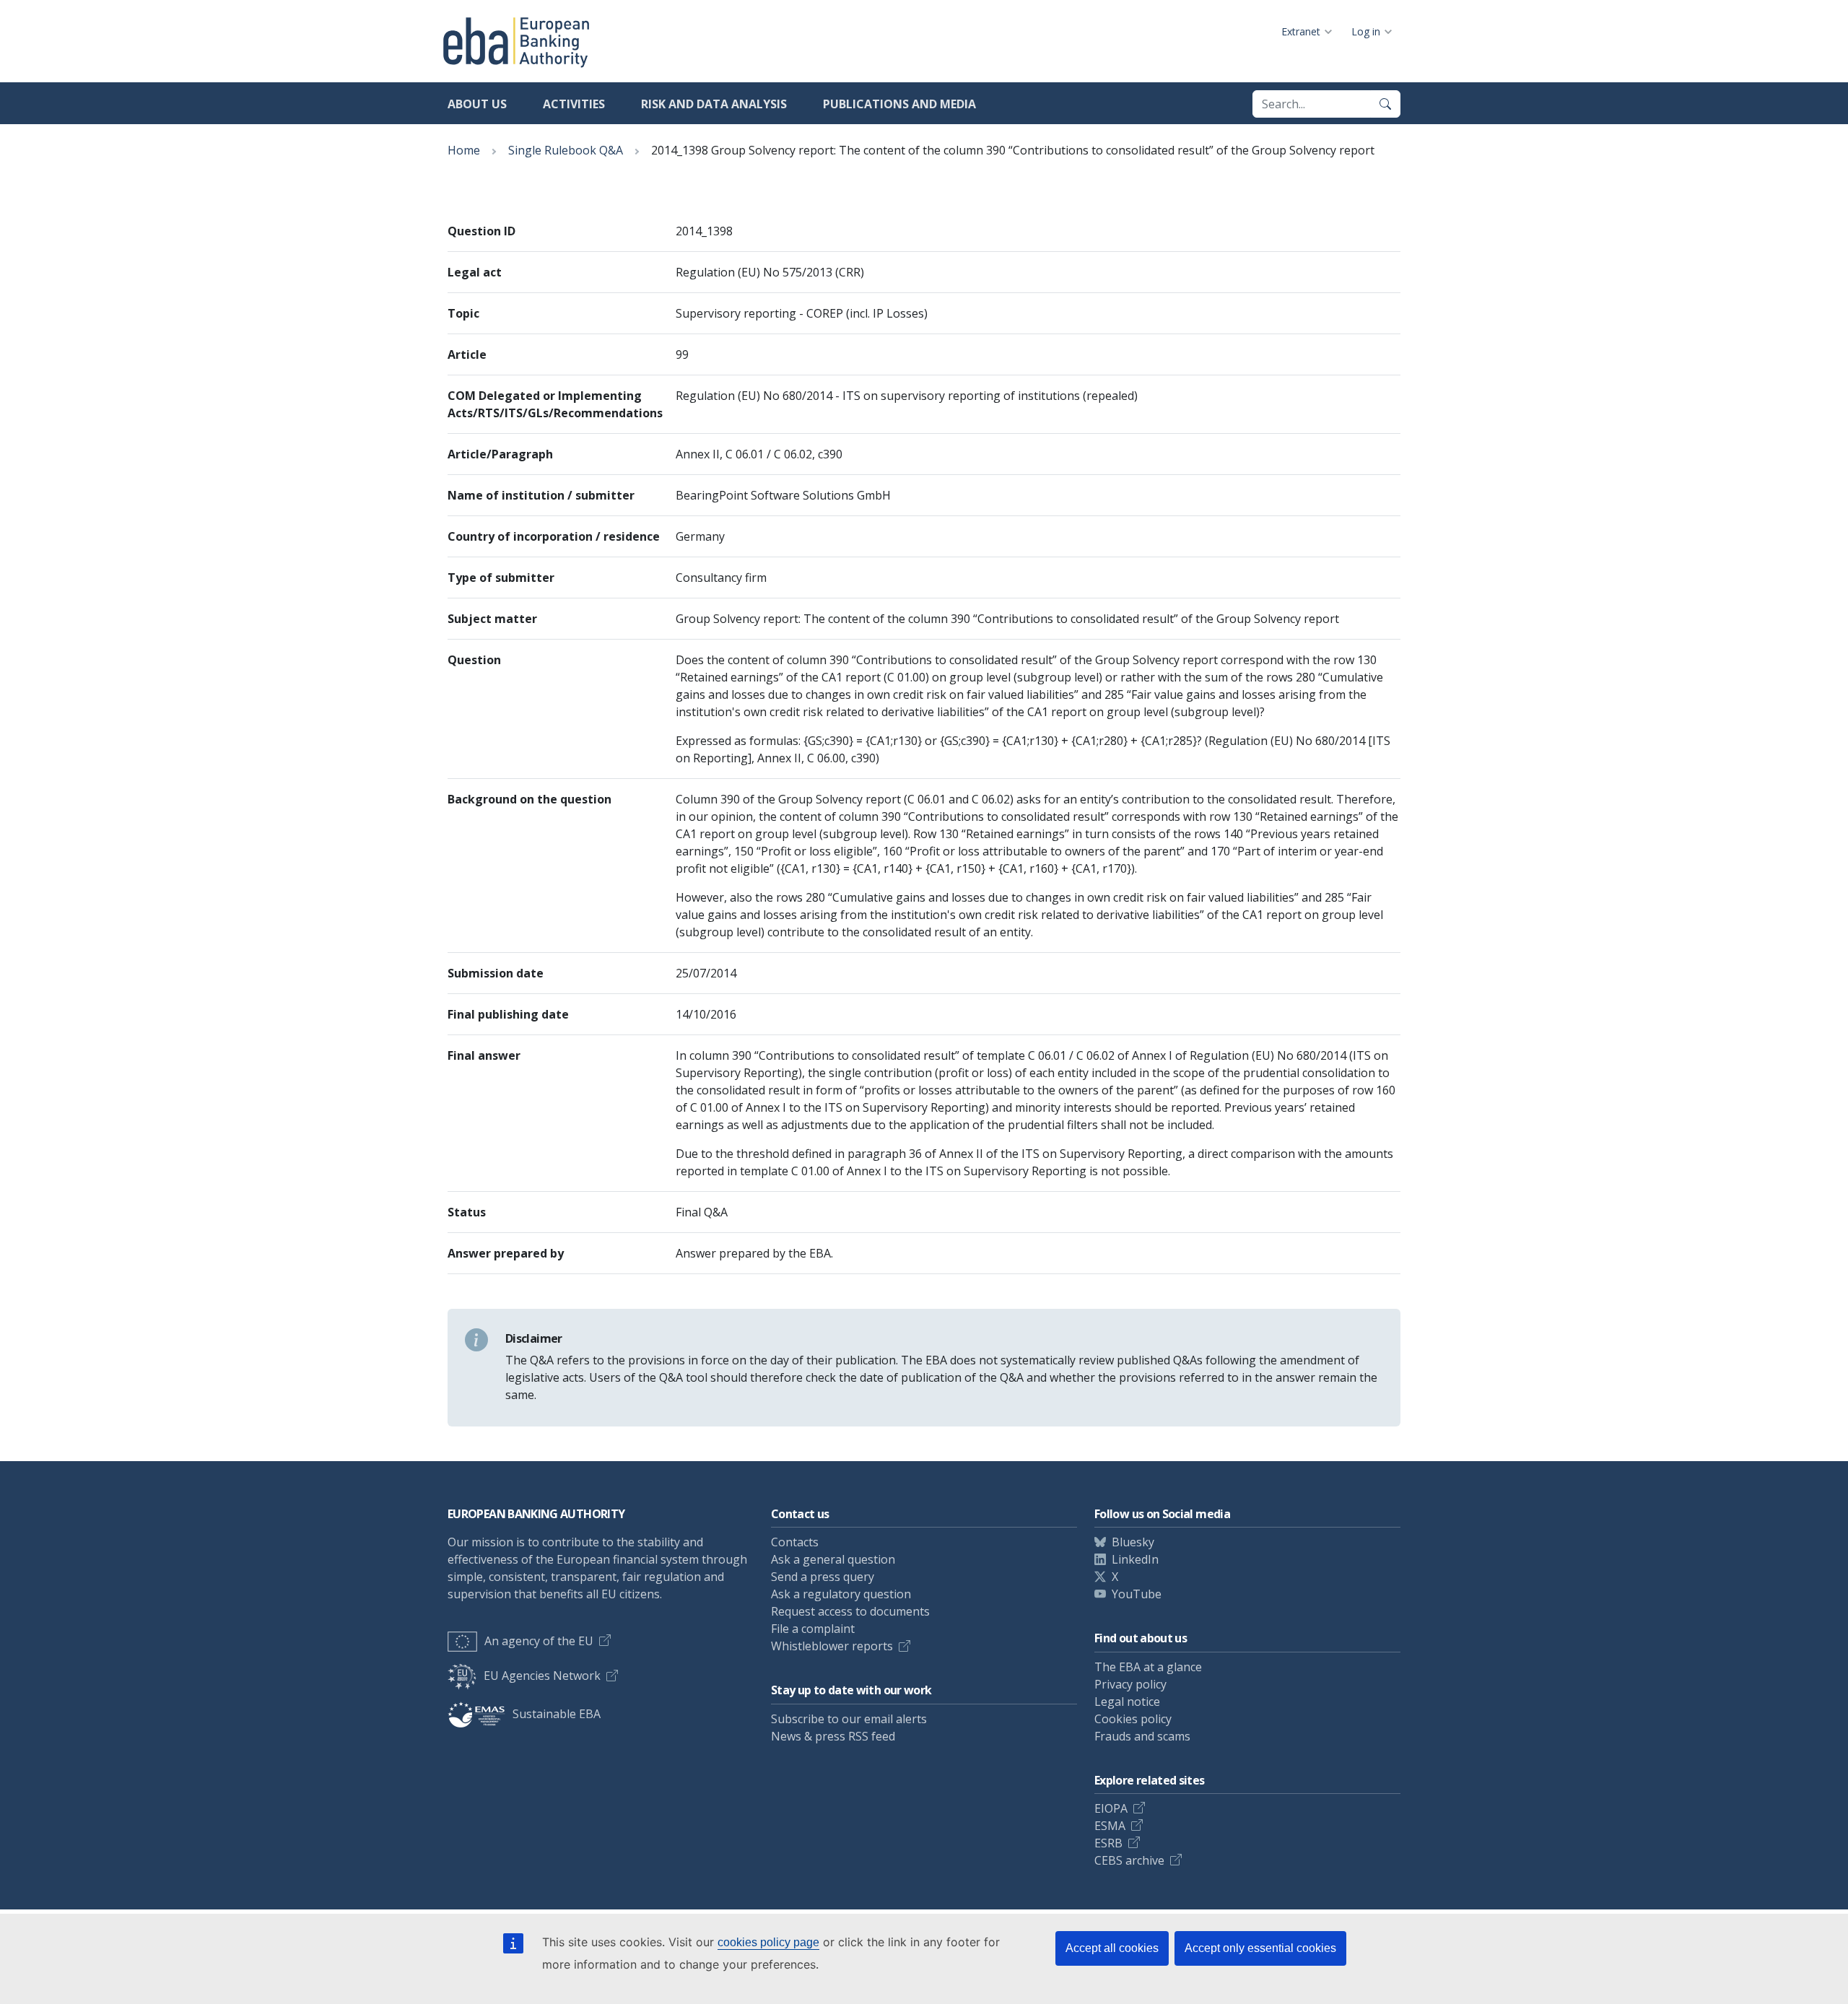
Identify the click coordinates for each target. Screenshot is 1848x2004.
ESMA (1110, 1826)
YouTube (1137, 1594)
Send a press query (823, 1577)
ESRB (1108, 1843)
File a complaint (813, 1629)
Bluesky (1133, 1542)
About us (477, 104)
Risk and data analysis (714, 104)
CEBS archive (1129, 1860)
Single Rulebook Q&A (566, 150)
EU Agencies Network (542, 1676)
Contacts (795, 1542)
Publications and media (899, 104)
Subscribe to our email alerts (849, 1719)
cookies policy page (768, 1942)
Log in (1366, 31)
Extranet (1301, 31)
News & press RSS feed (833, 1736)
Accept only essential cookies (1260, 1948)
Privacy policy (1130, 1684)
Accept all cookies (1112, 1948)
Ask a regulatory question (841, 1594)
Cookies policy (1133, 1719)
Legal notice (1127, 1702)
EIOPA (1111, 1808)
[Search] (1385, 104)
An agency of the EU (539, 1641)
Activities (574, 104)
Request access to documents (850, 1611)
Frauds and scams (1142, 1736)
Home (464, 150)
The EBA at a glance (1148, 1667)
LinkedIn (1135, 1559)
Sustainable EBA (557, 1714)
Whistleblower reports (832, 1646)
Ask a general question (833, 1559)
